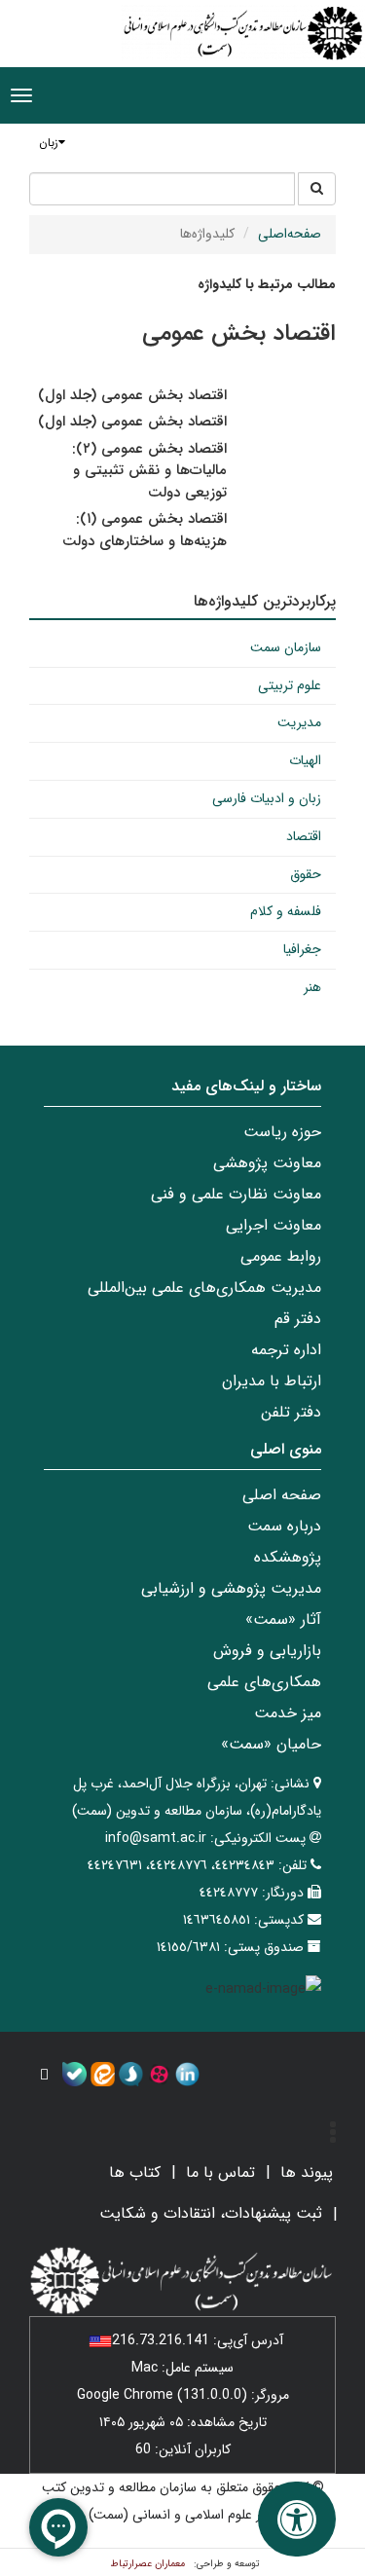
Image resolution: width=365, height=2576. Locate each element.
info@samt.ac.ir (156, 1838)
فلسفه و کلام (286, 911)
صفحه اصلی (282, 1495)
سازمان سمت (286, 647)
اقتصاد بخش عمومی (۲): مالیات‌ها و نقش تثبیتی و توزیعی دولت (149, 471)
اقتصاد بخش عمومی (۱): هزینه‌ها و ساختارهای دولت (145, 530)
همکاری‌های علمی (264, 1682)
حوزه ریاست (282, 1132)
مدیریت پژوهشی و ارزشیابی (231, 1588)
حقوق (306, 874)
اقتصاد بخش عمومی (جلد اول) (132, 395)
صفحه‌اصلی (290, 234)
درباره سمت (284, 1526)
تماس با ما (220, 2172)
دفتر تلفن (291, 1412)
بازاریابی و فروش (267, 1651)
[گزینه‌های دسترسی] (297, 2519)
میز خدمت (288, 1713)
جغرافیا (302, 949)
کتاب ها (135, 2172)
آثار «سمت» (283, 1619)
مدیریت (299, 722)
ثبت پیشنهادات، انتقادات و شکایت (211, 2213)
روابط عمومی (281, 1256)
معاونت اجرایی (274, 1225)
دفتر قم (298, 1319)
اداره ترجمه (286, 1350)
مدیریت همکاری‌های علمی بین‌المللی (204, 1288)
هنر (312, 987)
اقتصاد (304, 836)
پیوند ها (307, 2172)
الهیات (305, 760)
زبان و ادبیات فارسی (267, 798)
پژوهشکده (288, 1557)
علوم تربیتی (290, 685)
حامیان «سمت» (271, 1744)
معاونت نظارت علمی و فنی (236, 1194)
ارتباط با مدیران (272, 1381)
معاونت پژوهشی (267, 1163)
